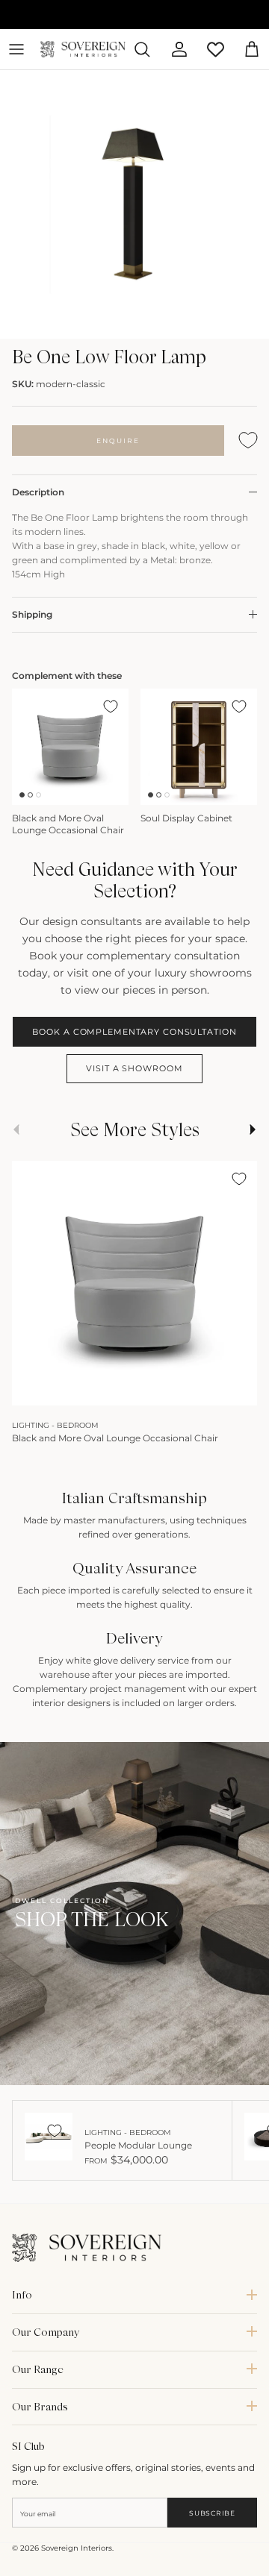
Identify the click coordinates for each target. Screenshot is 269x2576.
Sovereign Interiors (77, 2548)
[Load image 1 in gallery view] (134, 204)
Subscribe (212, 2513)
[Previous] (31, 1389)
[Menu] (16, 49)
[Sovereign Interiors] (83, 49)
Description (38, 492)
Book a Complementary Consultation (134, 1032)
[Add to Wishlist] (248, 441)
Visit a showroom (134, 1068)
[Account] (173, 49)
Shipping (32, 614)
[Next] (238, 1389)
